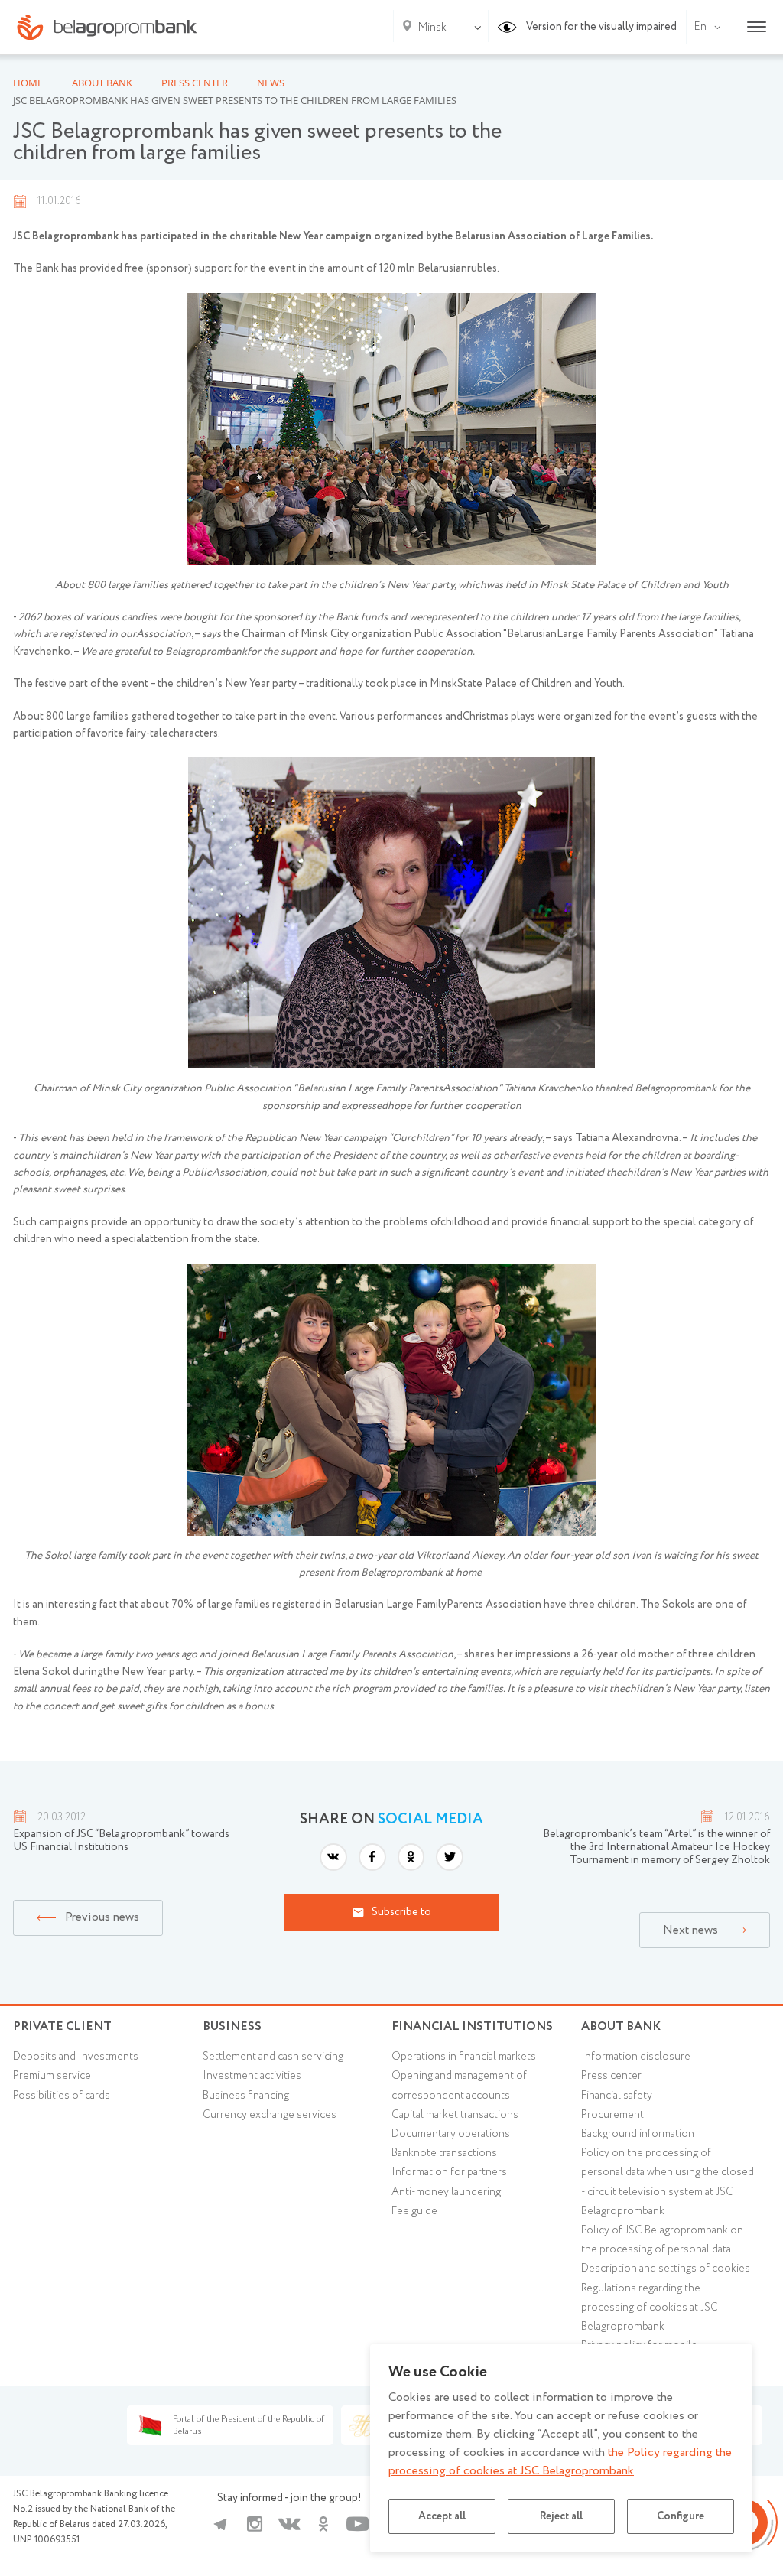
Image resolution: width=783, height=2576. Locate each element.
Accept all (442, 2516)
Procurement (612, 2115)
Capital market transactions (455, 2115)
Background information (638, 2134)
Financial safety (617, 2096)
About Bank (621, 2026)
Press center (611, 2076)
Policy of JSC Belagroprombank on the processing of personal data (662, 2240)
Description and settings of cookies (666, 2269)
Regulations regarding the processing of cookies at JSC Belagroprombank (650, 2308)
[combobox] (429, 28)
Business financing (246, 2096)
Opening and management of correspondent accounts (459, 2085)
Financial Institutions (472, 2026)
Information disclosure (636, 2057)
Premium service (52, 2076)
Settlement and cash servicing (273, 2057)
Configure (681, 2516)
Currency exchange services (270, 2115)
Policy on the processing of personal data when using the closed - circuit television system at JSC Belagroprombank (668, 2182)
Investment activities (252, 2076)
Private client (62, 2026)
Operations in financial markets (464, 2057)
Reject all (561, 2516)
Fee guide (414, 2211)
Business (232, 2026)
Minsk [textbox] (432, 28)
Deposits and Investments (76, 2057)
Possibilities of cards (62, 2096)
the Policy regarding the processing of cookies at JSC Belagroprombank (560, 2462)
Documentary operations (451, 2134)
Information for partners (449, 2172)
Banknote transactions (444, 2153)
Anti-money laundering (446, 2192)
